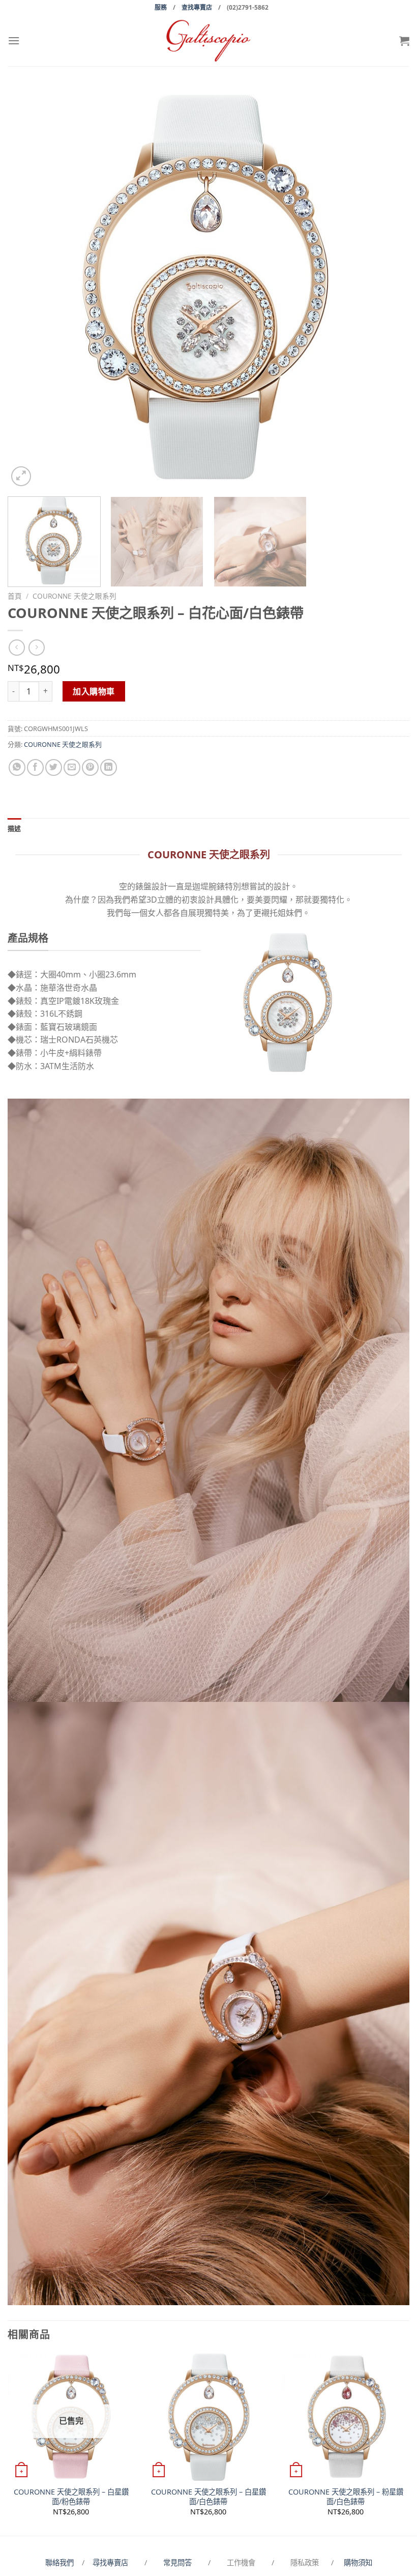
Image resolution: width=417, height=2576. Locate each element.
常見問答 (178, 2563)
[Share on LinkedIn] (109, 767)
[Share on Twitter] (54, 767)
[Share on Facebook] (35, 767)
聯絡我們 (62, 2563)
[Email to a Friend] (72, 767)
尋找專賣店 (110, 2563)
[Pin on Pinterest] (90, 767)
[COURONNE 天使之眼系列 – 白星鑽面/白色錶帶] (208, 2417)
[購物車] (404, 41)
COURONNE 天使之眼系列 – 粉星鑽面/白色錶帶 (346, 2497)
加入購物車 (94, 691)
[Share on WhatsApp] (17, 767)
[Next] (389, 288)
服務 (161, 7)
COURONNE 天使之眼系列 (75, 596)
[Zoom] (21, 476)
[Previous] (28, 288)
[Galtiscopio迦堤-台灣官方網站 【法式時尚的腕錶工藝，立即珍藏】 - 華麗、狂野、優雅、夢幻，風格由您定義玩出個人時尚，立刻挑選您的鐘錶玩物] (208, 40)
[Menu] (14, 40)
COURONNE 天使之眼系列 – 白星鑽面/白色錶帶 (208, 2497)
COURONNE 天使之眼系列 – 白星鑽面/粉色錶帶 (71, 2497)
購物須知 (358, 2563)
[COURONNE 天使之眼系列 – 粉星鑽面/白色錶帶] (346, 2417)
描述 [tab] (14, 828)
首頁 (15, 596)
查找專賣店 (197, 7)
